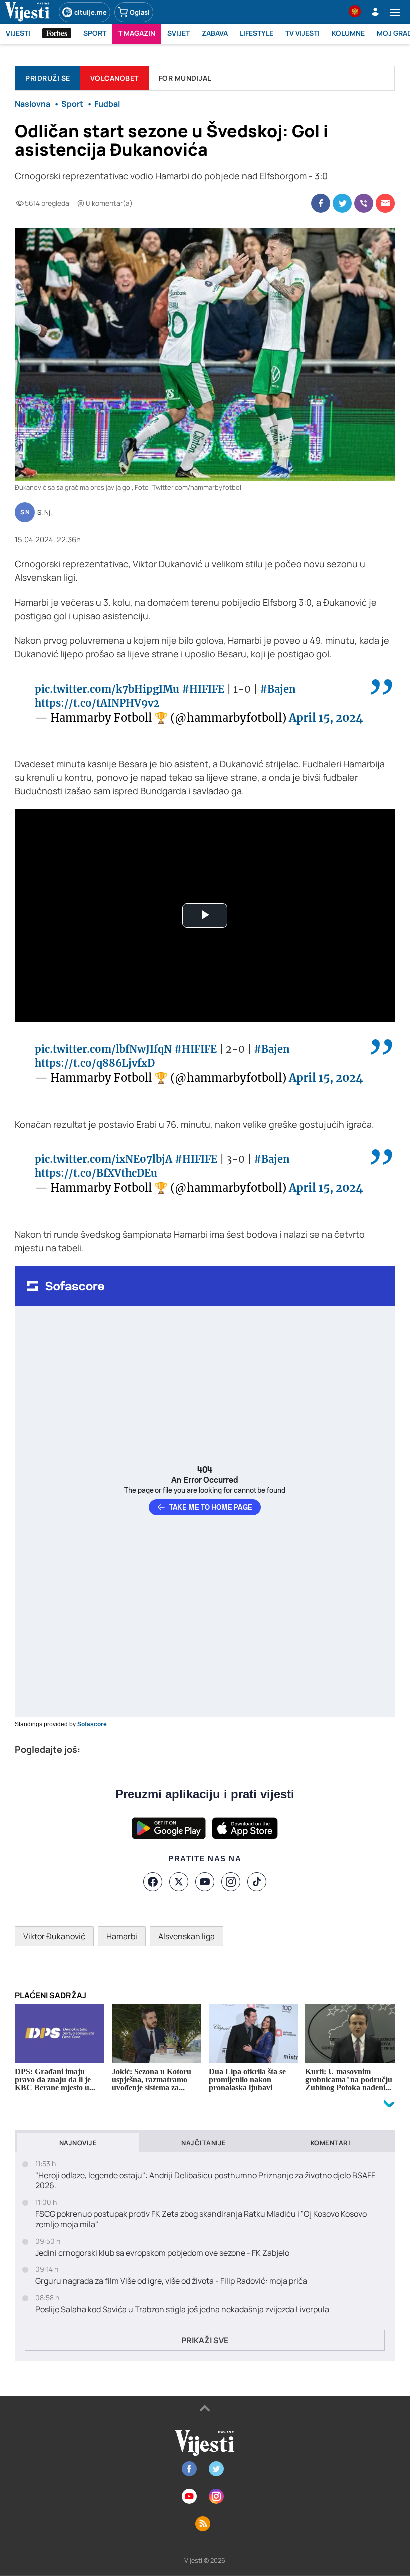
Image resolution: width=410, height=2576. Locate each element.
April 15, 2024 (326, 718)
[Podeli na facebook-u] (321, 203)
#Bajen (278, 689)
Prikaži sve (205, 2340)
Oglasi (140, 12)
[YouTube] (205, 1882)
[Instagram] (231, 1882)
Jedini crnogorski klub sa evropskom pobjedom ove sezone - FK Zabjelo (162, 2253)
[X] (179, 1882)
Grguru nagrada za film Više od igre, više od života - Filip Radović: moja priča (171, 2281)
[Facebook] (153, 1882)
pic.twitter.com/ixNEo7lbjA (104, 1159)
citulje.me (91, 12)
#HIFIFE (203, 689)
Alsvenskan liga (187, 1936)
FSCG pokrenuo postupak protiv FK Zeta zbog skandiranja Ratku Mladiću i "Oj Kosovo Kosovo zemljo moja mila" (201, 2219)
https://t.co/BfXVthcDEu (96, 1173)
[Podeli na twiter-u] (342, 203)
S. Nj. (45, 513)
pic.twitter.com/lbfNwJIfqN (103, 1049)
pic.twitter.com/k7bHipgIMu (107, 689)
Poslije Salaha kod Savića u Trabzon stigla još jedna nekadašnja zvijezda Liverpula (182, 2310)
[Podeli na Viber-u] (364, 203)
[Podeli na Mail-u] (385, 203)
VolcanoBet (115, 78)
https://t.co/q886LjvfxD (95, 1063)
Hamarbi (122, 1936)
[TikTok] (257, 1882)
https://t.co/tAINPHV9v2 (97, 703)
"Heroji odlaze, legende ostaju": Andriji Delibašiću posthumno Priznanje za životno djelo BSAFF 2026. (205, 2181)
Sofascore (92, 1724)
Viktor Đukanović (54, 1936)
